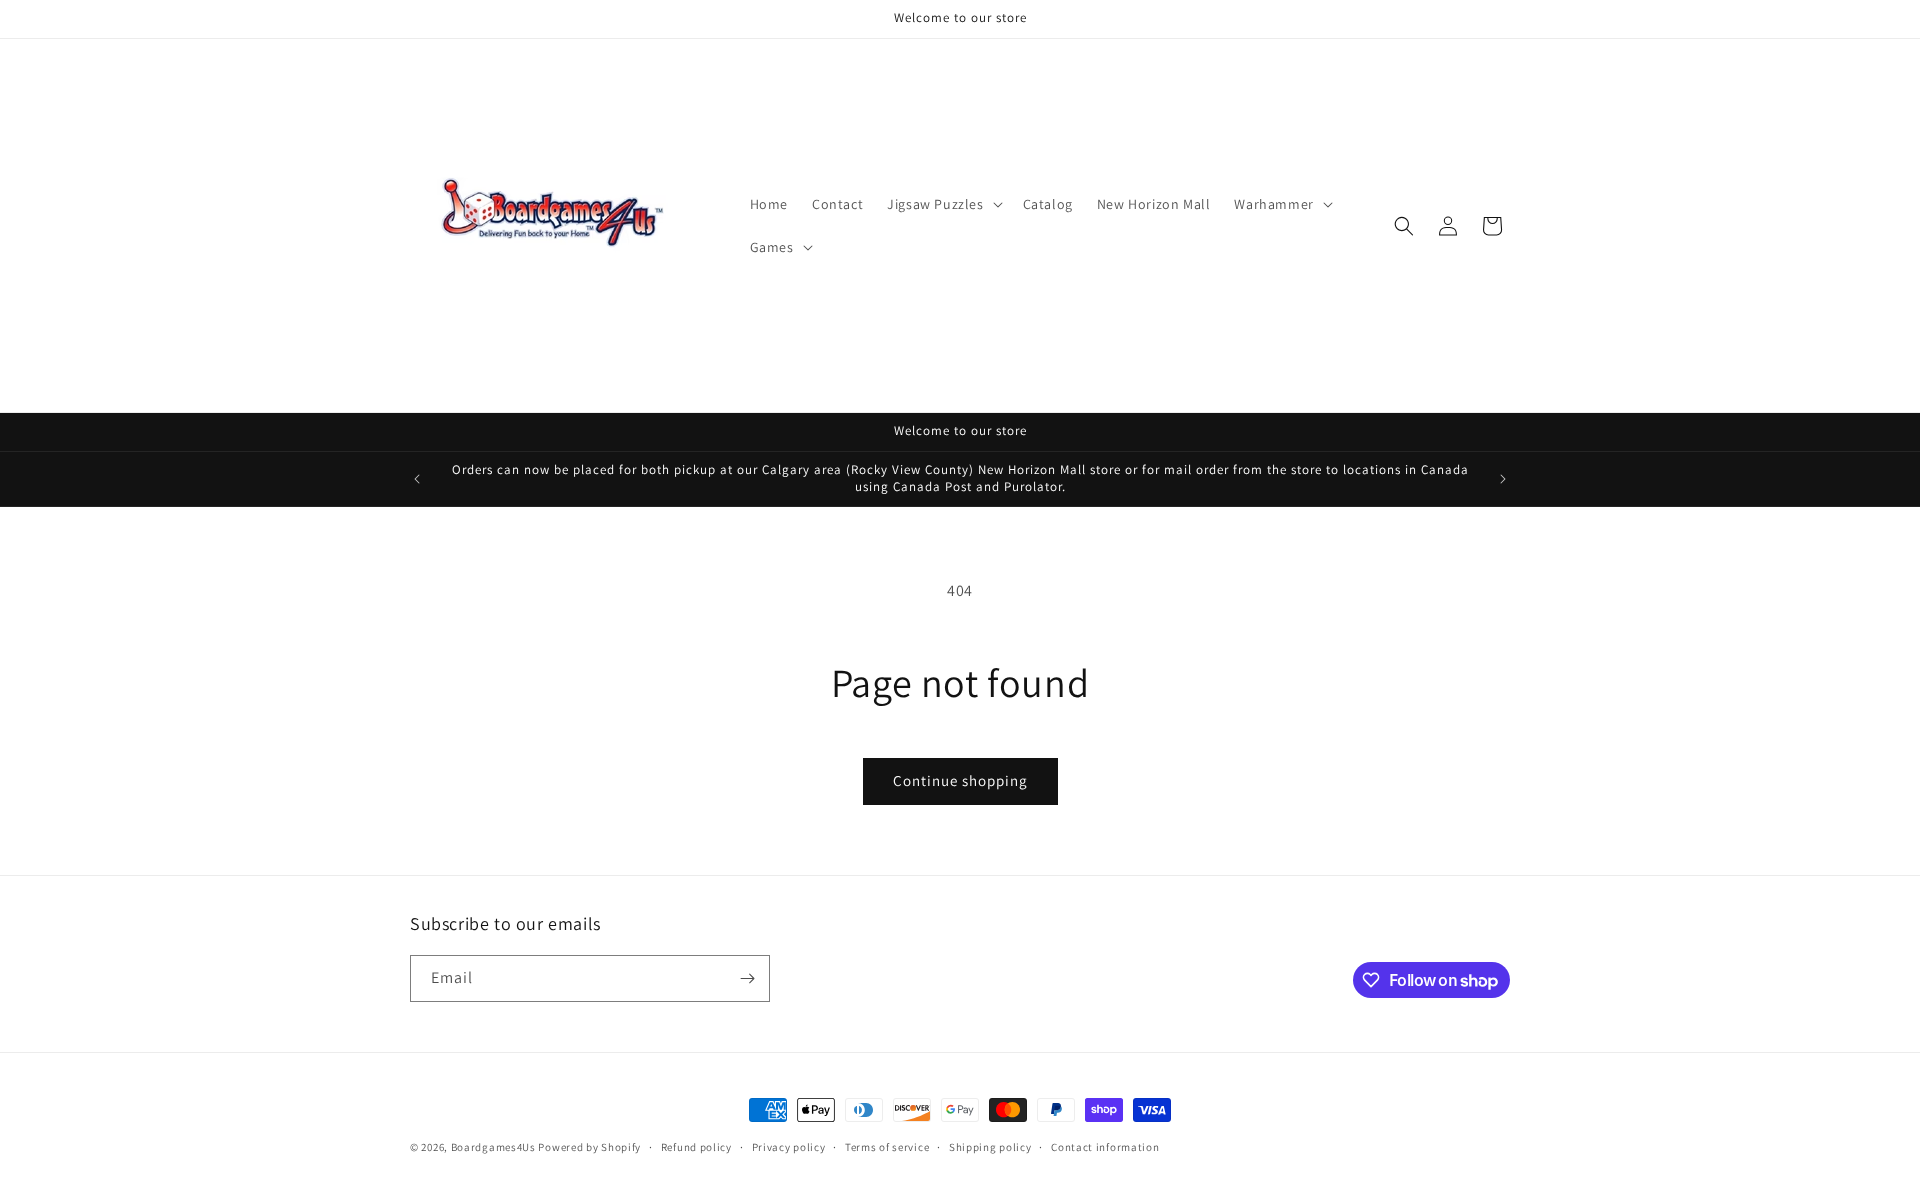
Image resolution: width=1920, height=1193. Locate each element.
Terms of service (887, 1147)
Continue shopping (960, 780)
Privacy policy (789, 1147)
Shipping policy (990, 1147)
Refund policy (696, 1147)
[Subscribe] (747, 978)
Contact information (1105, 1147)
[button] (942, 204)
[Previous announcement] (417, 479)
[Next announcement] (1503, 479)
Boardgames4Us (493, 1147)
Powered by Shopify (589, 1147)
